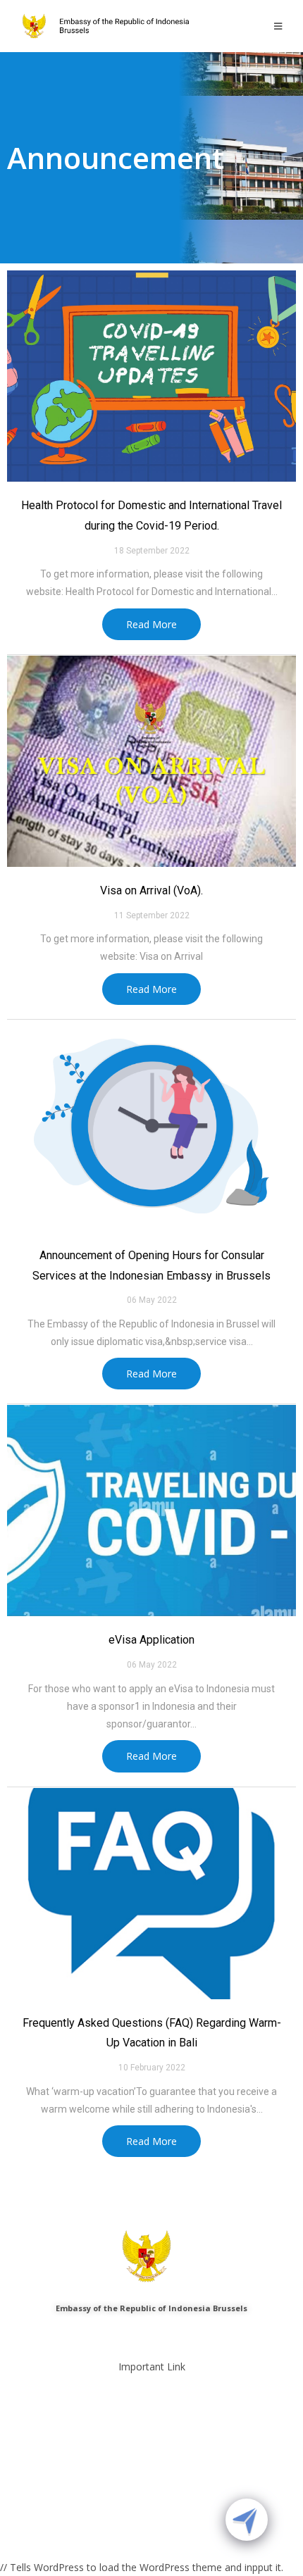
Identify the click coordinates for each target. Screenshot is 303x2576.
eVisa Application (151, 1640)
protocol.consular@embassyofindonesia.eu (163, 2333)
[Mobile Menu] (278, 26)
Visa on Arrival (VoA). (151, 890)
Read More (151, 624)
